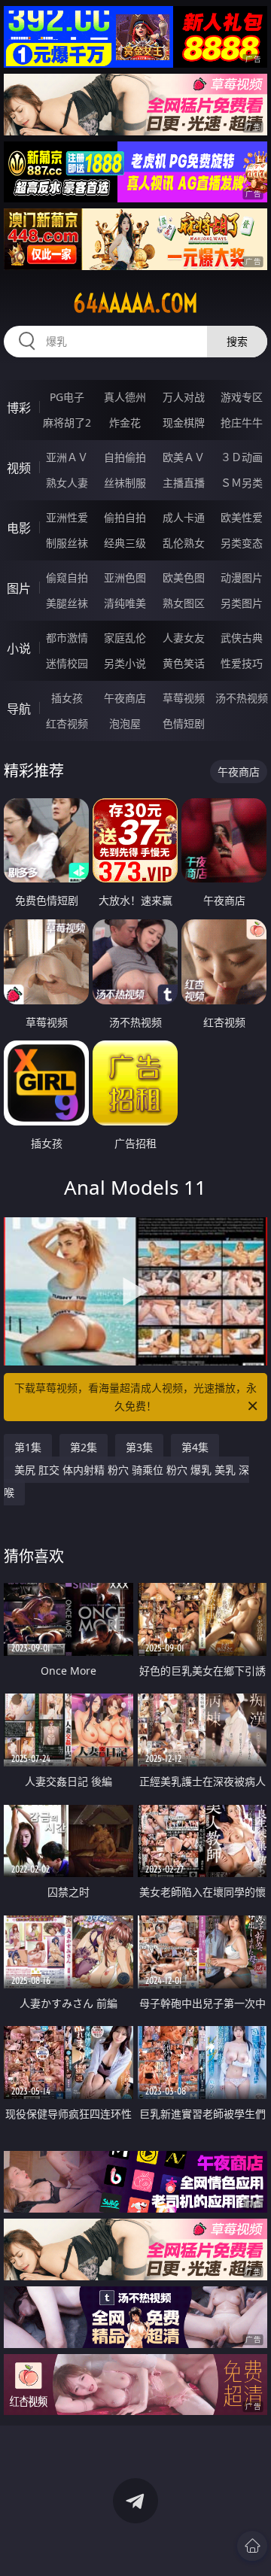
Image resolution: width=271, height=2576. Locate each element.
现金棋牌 (184, 422)
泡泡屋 (125, 723)
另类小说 (125, 663)
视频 (19, 468)
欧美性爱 (242, 517)
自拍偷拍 (125, 457)
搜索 (237, 341)
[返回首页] (252, 2546)
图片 (19, 588)
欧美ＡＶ (184, 457)
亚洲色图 (125, 577)
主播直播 (184, 483)
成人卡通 (184, 517)
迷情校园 (67, 663)
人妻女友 (184, 638)
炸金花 (125, 422)
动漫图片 (242, 577)
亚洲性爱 (67, 517)
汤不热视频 (242, 698)
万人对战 (184, 397)
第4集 (195, 1447)
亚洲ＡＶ (67, 457)
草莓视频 (184, 698)
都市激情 (67, 638)
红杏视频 (67, 723)
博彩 (19, 408)
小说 (19, 649)
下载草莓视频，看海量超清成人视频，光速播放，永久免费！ (135, 1397)
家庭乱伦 (125, 638)
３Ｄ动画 (242, 457)
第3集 (139, 1447)
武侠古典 (242, 638)
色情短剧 (184, 723)
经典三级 (125, 543)
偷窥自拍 (67, 577)
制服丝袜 (67, 543)
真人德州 (125, 397)
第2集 (84, 1447)
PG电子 (67, 397)
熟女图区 (184, 603)
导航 (19, 709)
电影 (19, 528)
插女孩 (67, 698)
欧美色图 (184, 577)
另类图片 (242, 603)
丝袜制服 (125, 483)
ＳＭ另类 (242, 483)
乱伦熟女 (184, 543)
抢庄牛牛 (242, 422)
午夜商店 (125, 698)
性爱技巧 (242, 663)
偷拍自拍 (125, 517)
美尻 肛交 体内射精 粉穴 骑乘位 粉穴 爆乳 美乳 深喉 (126, 1481)
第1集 (28, 1447)
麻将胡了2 (67, 422)
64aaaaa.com (135, 303)
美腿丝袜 (67, 603)
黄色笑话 (184, 663)
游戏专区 (242, 397)
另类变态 (242, 543)
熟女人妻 (67, 483)
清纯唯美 (125, 603)
